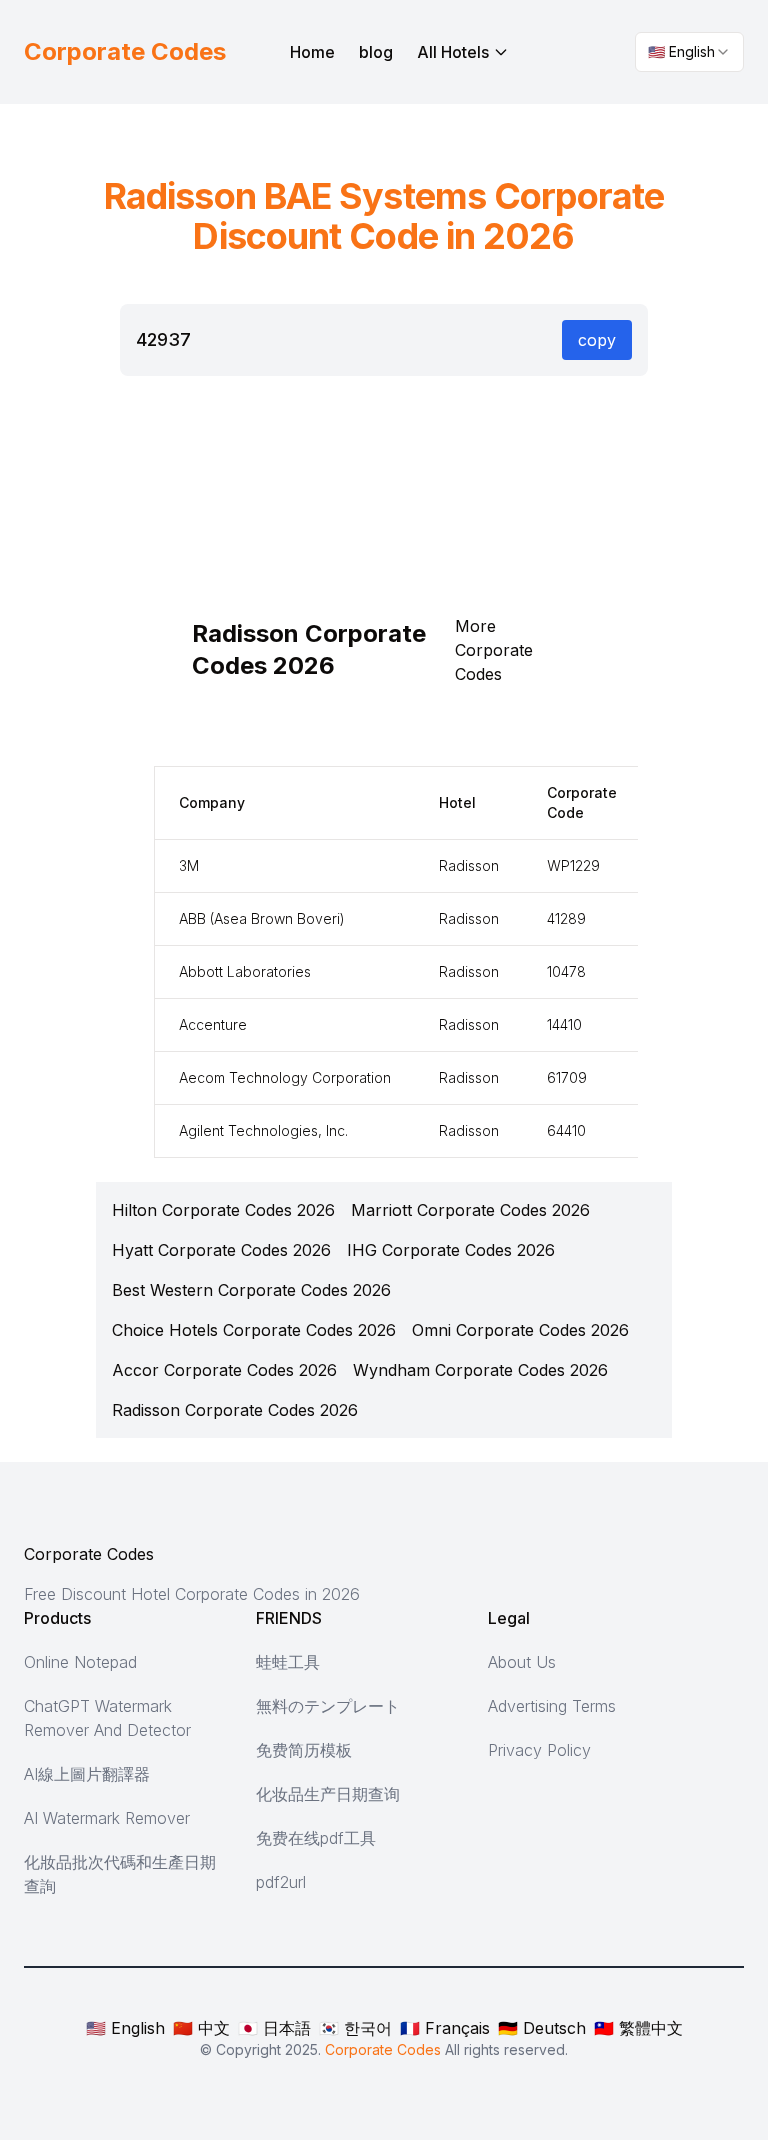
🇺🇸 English (125, 2028)
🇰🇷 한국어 (355, 2028)
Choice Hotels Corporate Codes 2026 (254, 1330)
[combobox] (689, 52)
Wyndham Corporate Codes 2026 (480, 1370)
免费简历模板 (304, 1750)
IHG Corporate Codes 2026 (451, 1250)
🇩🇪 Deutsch (542, 2028)
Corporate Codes (89, 1554)
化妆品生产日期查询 (328, 1794)
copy (597, 340)
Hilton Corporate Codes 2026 (223, 1210)
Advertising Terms (552, 1706)
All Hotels (453, 52)
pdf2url (281, 1882)
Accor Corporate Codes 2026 (224, 1370)
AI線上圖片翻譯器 (87, 1774)
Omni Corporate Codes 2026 (520, 1330)
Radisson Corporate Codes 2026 (235, 1410)
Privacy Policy (539, 1750)
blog (376, 52)
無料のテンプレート (328, 1706)
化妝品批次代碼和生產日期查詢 (120, 1874)
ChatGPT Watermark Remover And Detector (107, 1718)
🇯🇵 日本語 (274, 2028)
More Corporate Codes (494, 650)
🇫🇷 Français (445, 2028)
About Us (522, 1662)
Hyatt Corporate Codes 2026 (221, 1250)
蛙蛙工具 (288, 1662)
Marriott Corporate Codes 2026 (470, 1210)
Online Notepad (80, 1662)
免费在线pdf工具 (316, 1838)
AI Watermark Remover (107, 1818)
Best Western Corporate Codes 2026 (251, 1290)
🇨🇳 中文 (201, 2028)
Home (312, 52)
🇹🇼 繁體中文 (638, 2028)
